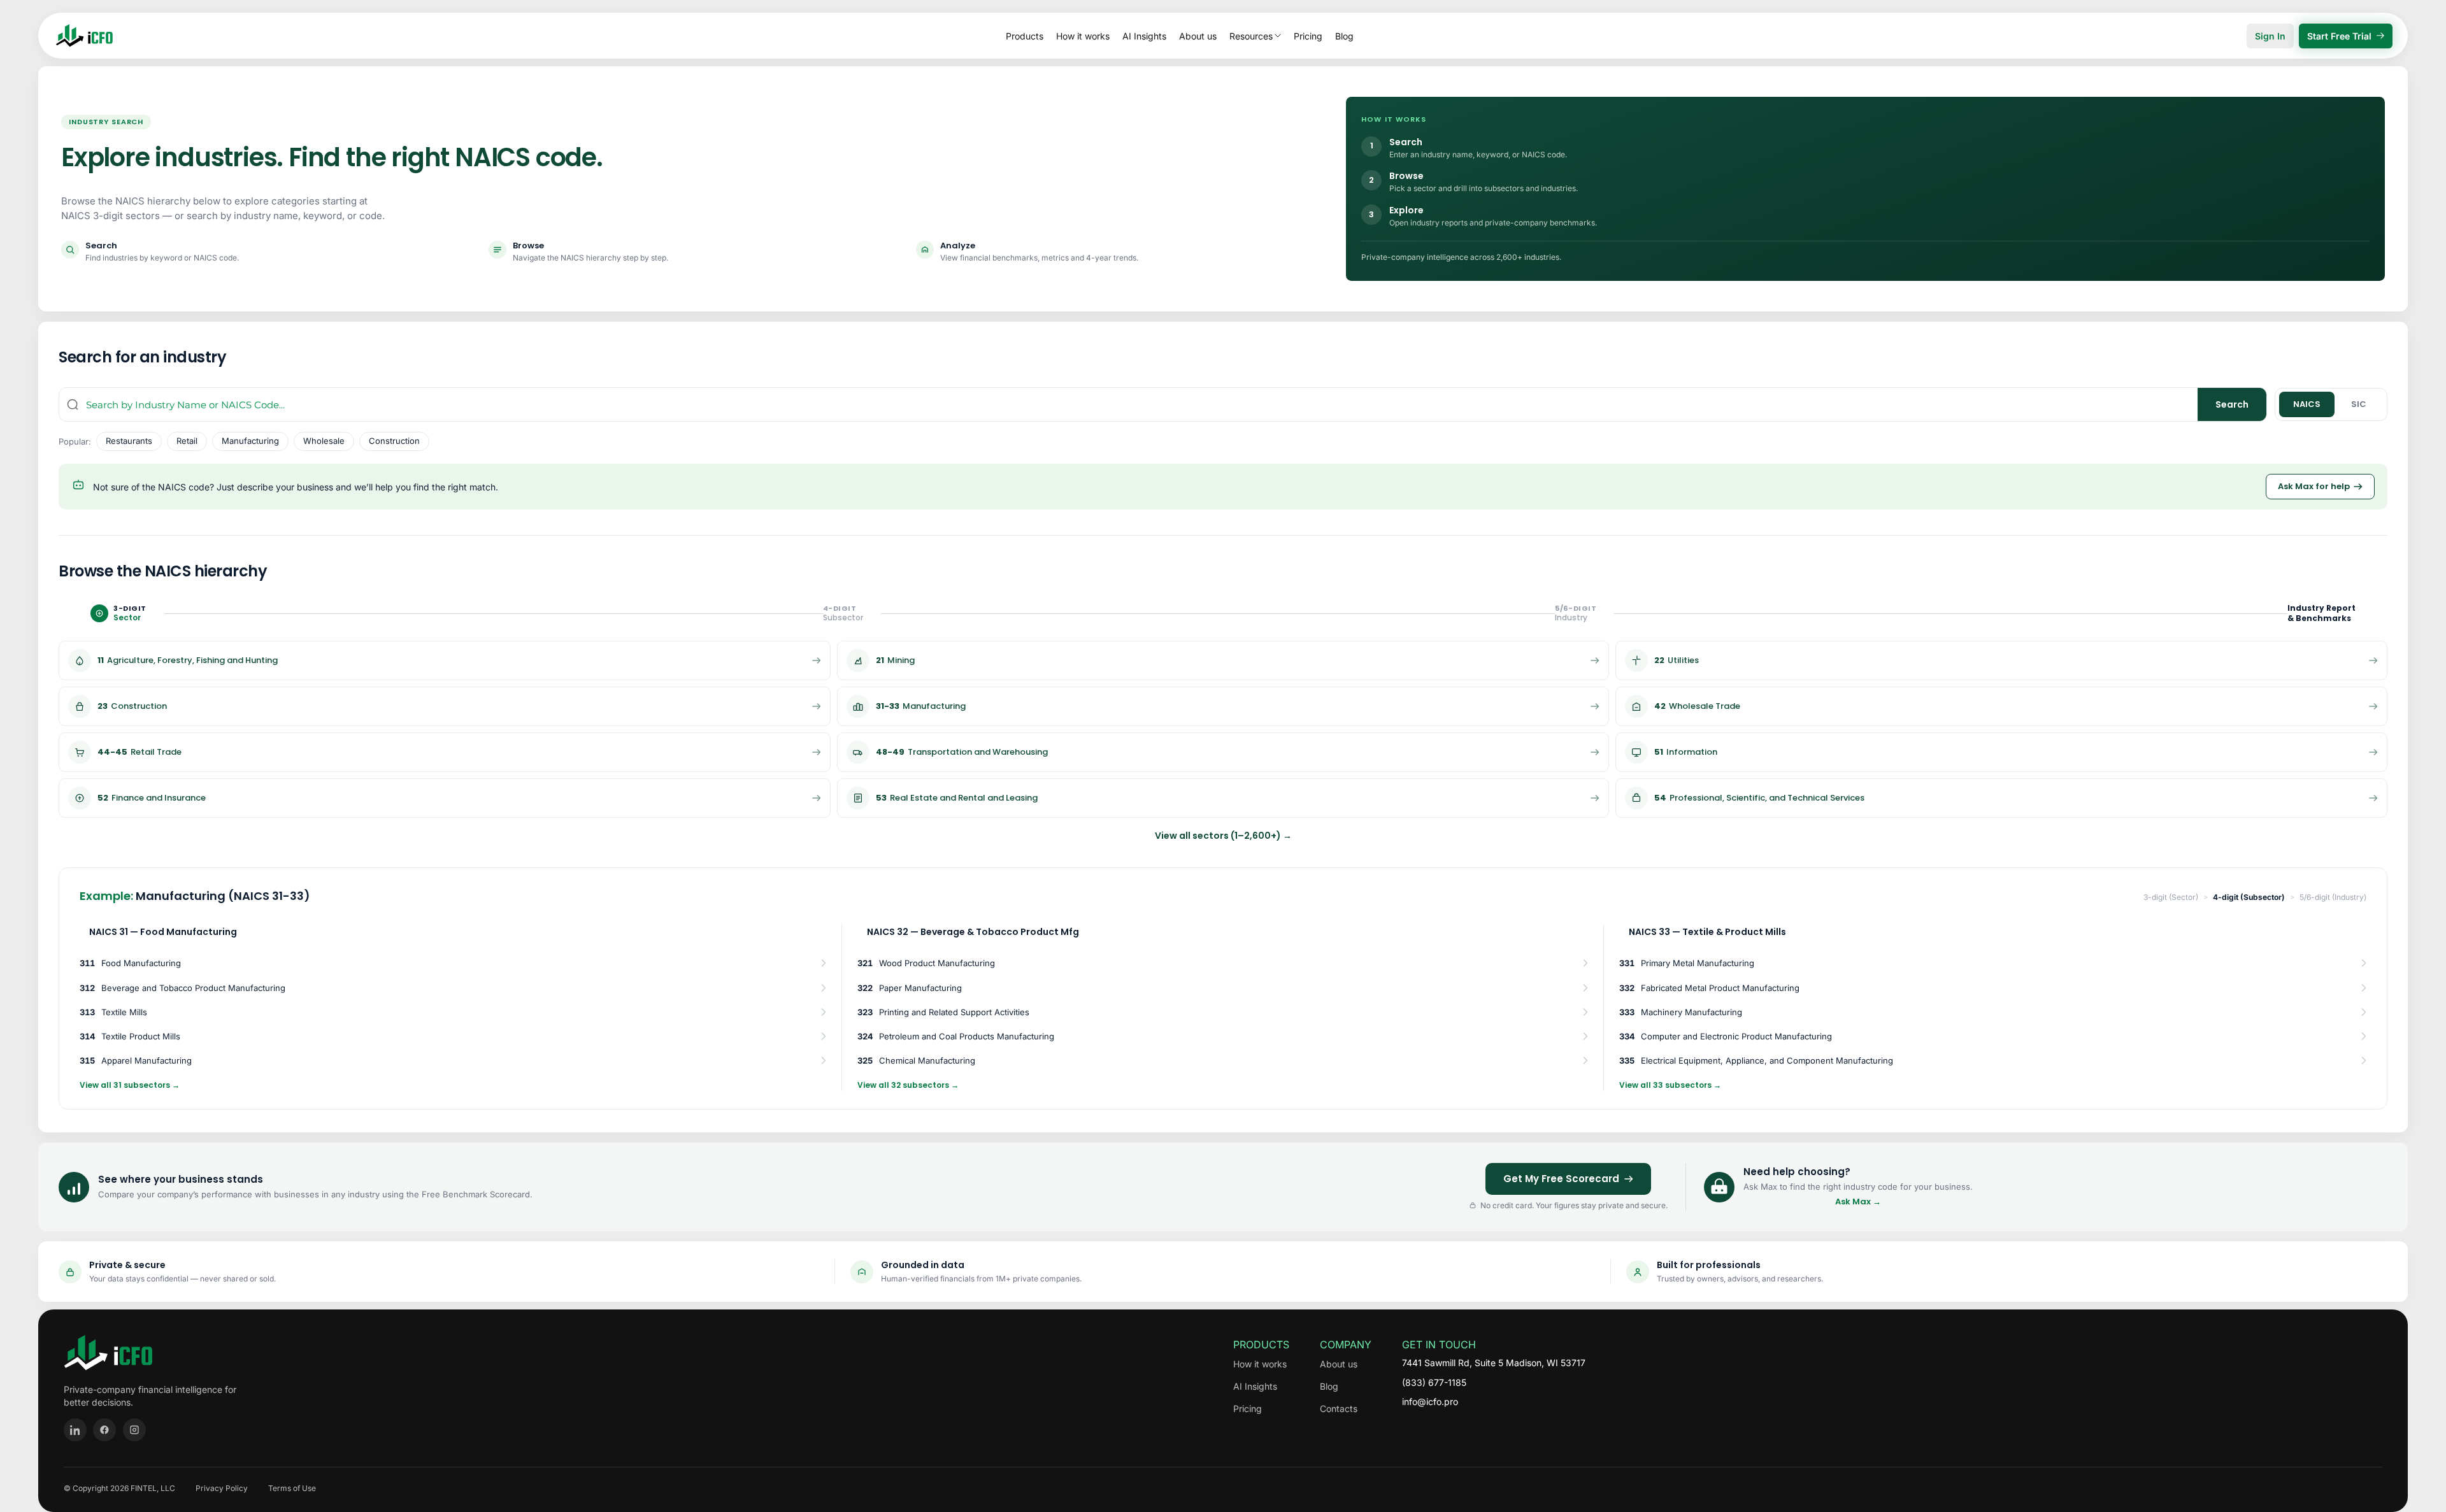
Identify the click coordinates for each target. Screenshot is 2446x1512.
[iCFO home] (84, 36)
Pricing (1308, 36)
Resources (1251, 36)
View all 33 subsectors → (1670, 1085)
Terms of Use (292, 1488)
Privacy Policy (222, 1488)
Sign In (2270, 36)
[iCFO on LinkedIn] (75, 1430)
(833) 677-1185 (1434, 1382)
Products (1025, 36)
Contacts (1339, 1409)
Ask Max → (1858, 1202)
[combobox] (1142, 404)
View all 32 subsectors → (908, 1085)
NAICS (2307, 404)
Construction (394, 441)
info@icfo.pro (1430, 1401)
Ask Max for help (2314, 486)
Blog (1344, 36)
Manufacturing (250, 441)
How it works (1083, 36)
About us (1198, 36)
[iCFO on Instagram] (134, 1430)
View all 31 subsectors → (130, 1085)
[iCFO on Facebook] (104, 1430)
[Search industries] (73, 404)
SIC (2359, 404)
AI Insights (1144, 36)
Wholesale (324, 441)
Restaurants (129, 441)
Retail (187, 441)
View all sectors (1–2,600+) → (1223, 836)
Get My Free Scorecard (1561, 1179)
